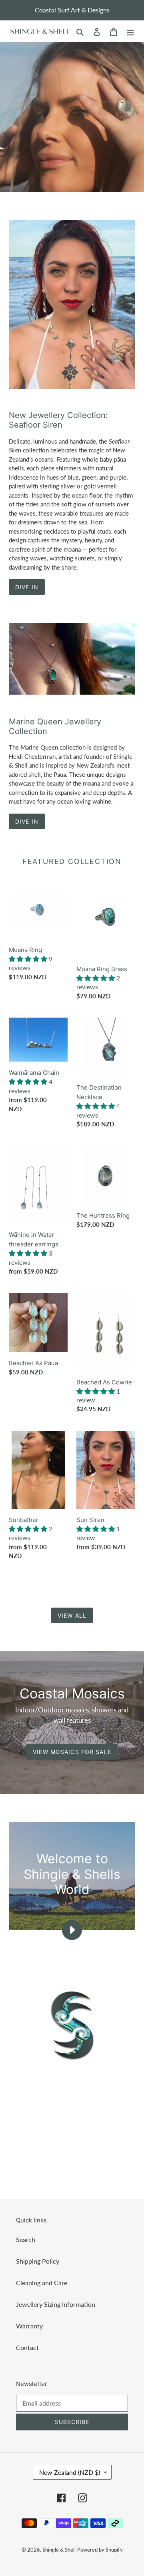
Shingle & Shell (59, 2550)
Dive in (27, 821)
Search (26, 2239)
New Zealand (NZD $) (70, 2472)
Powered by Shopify (100, 2550)
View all (72, 1615)
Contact (27, 2347)
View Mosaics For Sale (72, 1752)
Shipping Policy (38, 2261)
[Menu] (130, 31)
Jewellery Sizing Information (56, 2304)
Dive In (27, 587)
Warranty (29, 2326)
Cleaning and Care (42, 2283)
